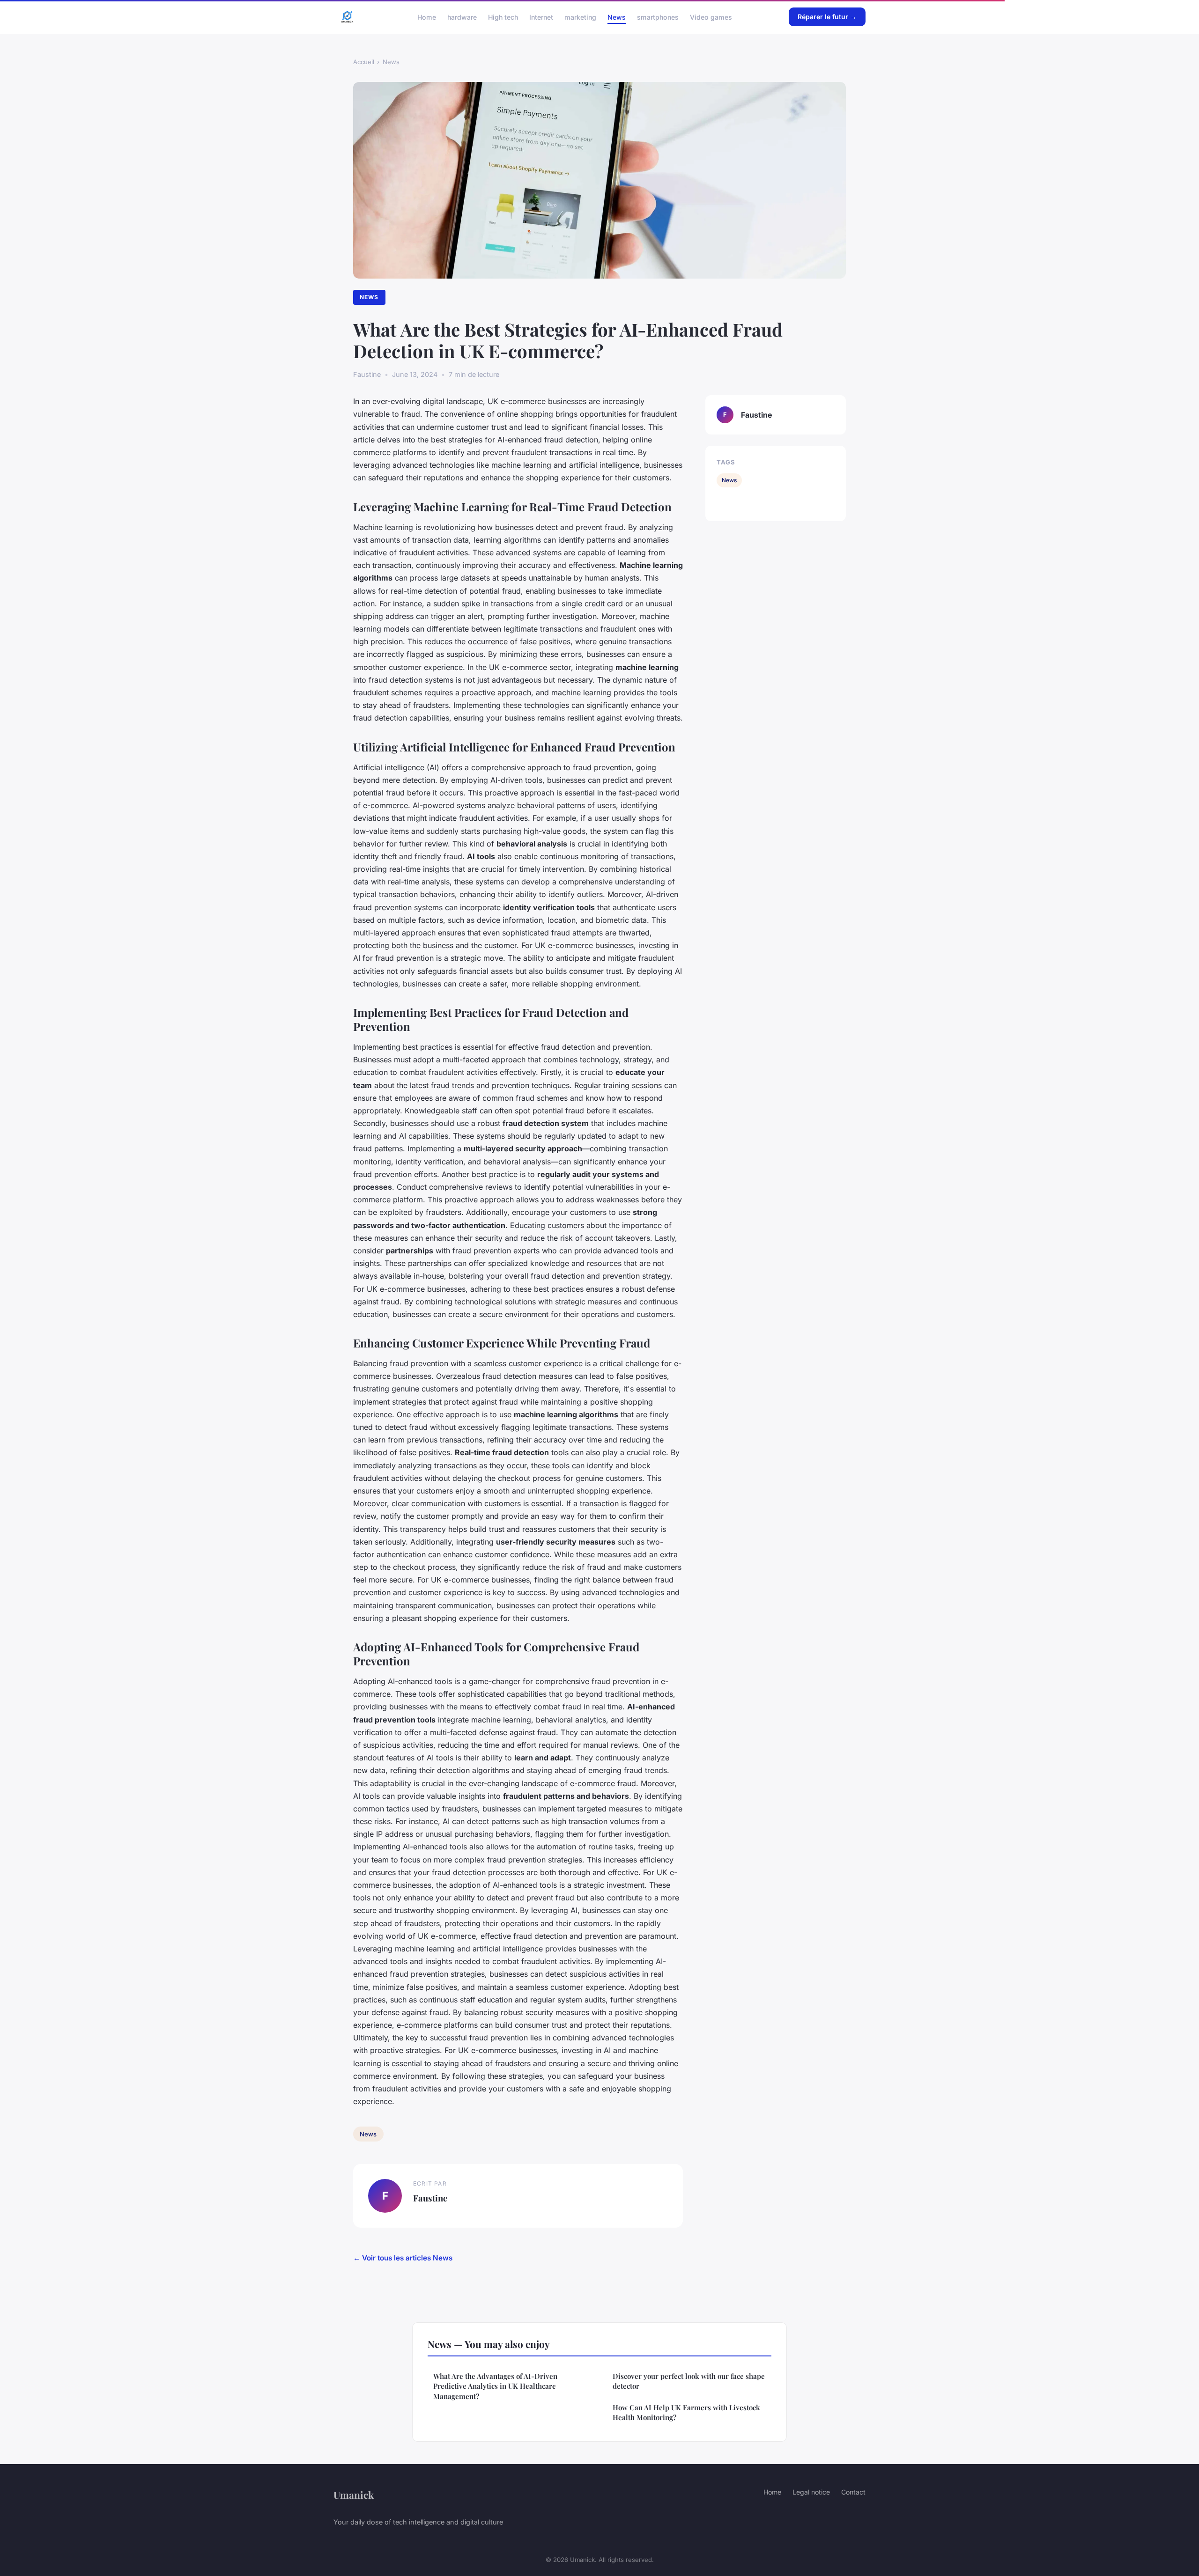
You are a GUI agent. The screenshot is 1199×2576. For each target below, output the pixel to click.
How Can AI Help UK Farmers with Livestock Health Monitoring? (686, 2412)
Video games (711, 17)
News (617, 17)
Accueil (364, 62)
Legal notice (811, 2492)
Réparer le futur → (827, 17)
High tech (503, 17)
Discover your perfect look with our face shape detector (689, 2381)
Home (427, 17)
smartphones (658, 17)
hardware (462, 17)
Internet (541, 17)
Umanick (354, 2495)
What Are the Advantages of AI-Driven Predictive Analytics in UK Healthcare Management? (495, 2386)
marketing (580, 17)
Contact (853, 2492)
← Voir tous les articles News (403, 2258)
